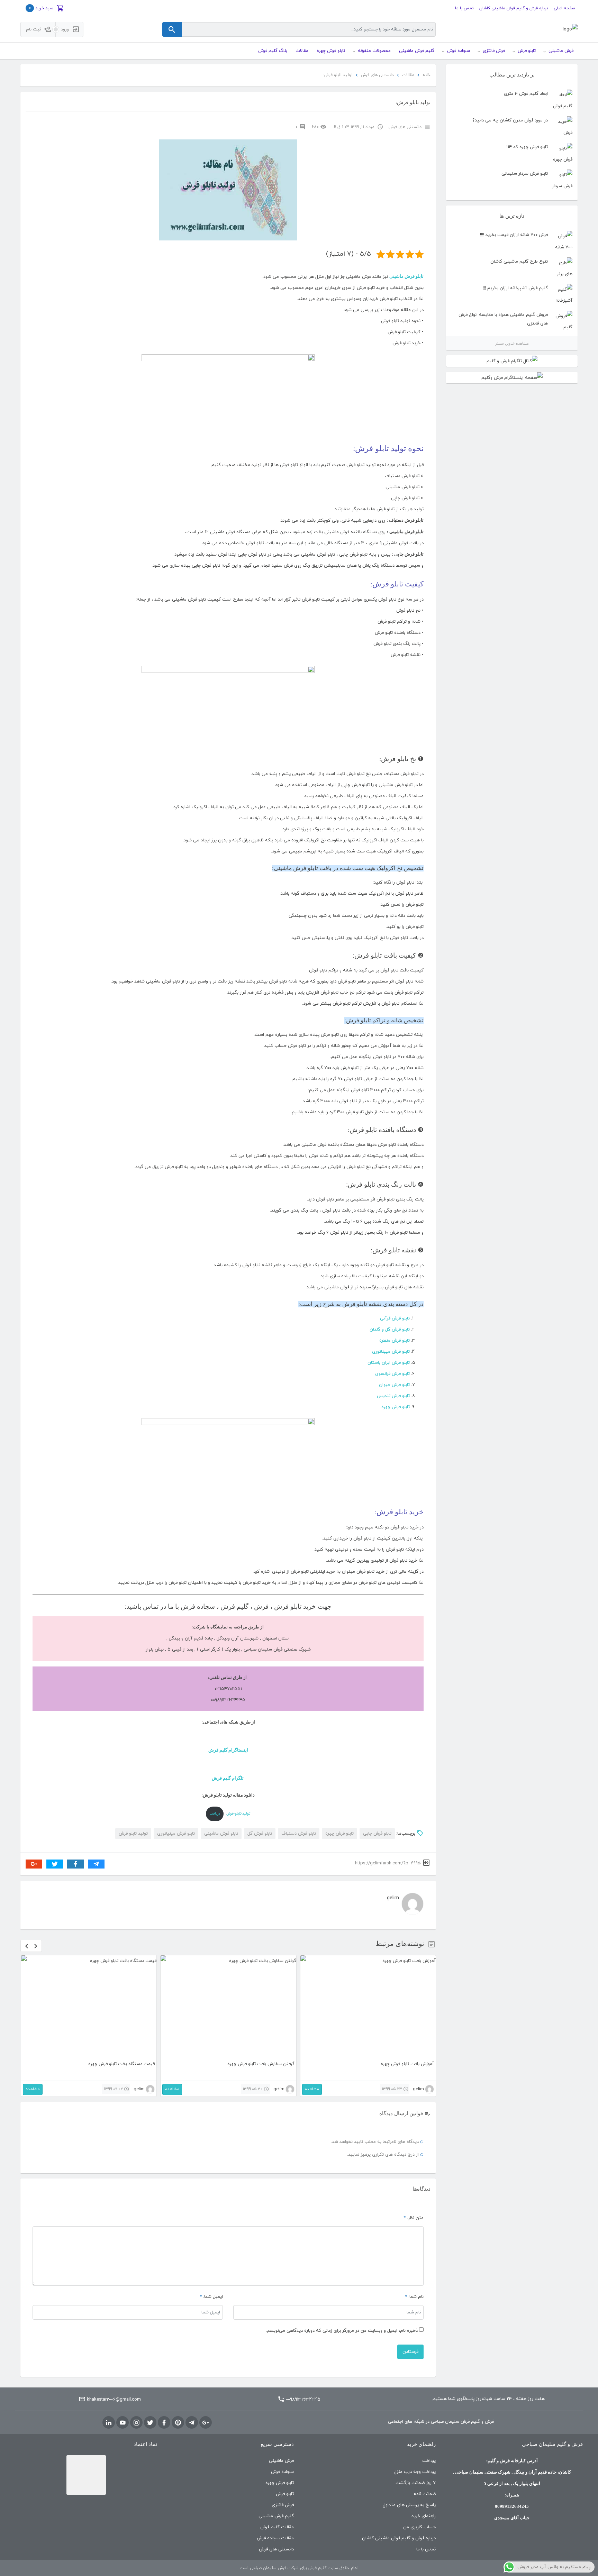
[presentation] (27, 1946)
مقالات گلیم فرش (277, 2527)
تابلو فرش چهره (396, 1407)
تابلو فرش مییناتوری (391, 1352)
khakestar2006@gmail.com (114, 2400)
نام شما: (416, 2297)
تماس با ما (464, 8)
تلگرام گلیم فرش (228, 1778)
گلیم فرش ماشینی (276, 2516)
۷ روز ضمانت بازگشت (416, 2483)
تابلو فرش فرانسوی (392, 1374)
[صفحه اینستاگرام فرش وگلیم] (512, 378)
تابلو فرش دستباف (299, 1834)
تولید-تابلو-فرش (238, 1814)
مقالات (408, 75)
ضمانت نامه (425, 2494)
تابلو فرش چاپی (377, 1834)
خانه (427, 75)
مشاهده (33, 2089)
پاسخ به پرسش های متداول (409, 2505)
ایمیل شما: (213, 2297)
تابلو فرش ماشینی (406, 276)
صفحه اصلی (564, 8)
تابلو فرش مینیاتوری (176, 1834)
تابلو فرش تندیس (393, 1396)
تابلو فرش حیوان (394, 1385)
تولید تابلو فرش (133, 1834)
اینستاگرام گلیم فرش (228, 1750)
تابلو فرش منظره (395, 1341)
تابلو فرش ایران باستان (389, 1363)
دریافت (215, 1814)
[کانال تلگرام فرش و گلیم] (512, 361)
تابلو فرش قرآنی (395, 1318)
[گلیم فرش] (570, 30)
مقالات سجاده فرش (275, 2538)
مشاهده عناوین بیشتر (512, 343)
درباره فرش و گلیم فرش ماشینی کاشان (514, 8)
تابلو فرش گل (260, 1834)
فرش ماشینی (281, 2461)
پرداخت (429, 2461)
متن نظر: (414, 2218)
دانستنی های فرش (377, 75)
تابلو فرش (285, 2494)
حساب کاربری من (419, 2527)
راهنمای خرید (424, 2516)
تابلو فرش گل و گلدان (390, 1330)
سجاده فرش (282, 2472)
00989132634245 (303, 2400)
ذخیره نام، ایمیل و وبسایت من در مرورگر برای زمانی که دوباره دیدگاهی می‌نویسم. (342, 2331)
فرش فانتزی (283, 2505)
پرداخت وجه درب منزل (415, 2472)
